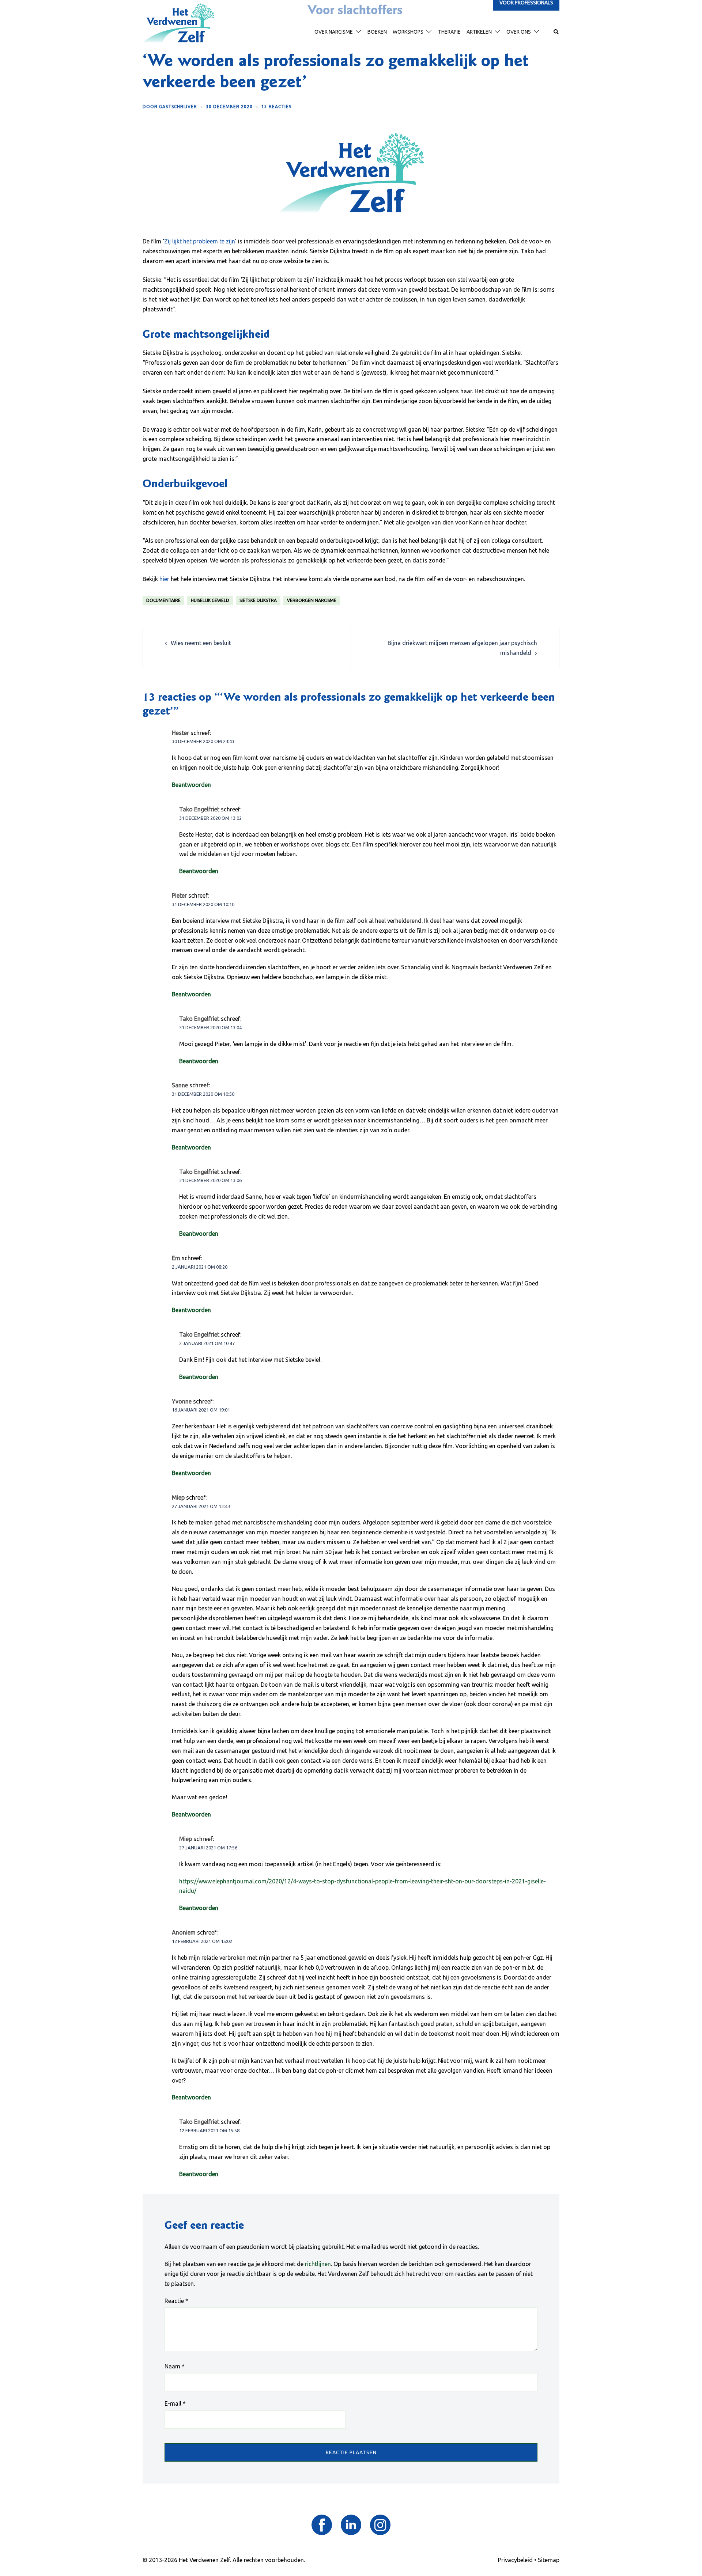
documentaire (163, 600)
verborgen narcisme (312, 600)
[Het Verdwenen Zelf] (178, 23)
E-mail (175, 2403)
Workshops (408, 32)
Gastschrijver (178, 107)
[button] (556, 32)
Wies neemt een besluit (201, 643)
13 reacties (276, 107)
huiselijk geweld (210, 600)
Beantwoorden (191, 785)
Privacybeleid (515, 2560)
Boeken (377, 32)
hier (164, 579)
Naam (175, 2366)
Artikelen (479, 32)
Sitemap (549, 2560)
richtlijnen (318, 2264)
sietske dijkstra (258, 600)
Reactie (176, 2301)
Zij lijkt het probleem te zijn (200, 241)
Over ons (519, 32)
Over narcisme (334, 32)
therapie (449, 32)
